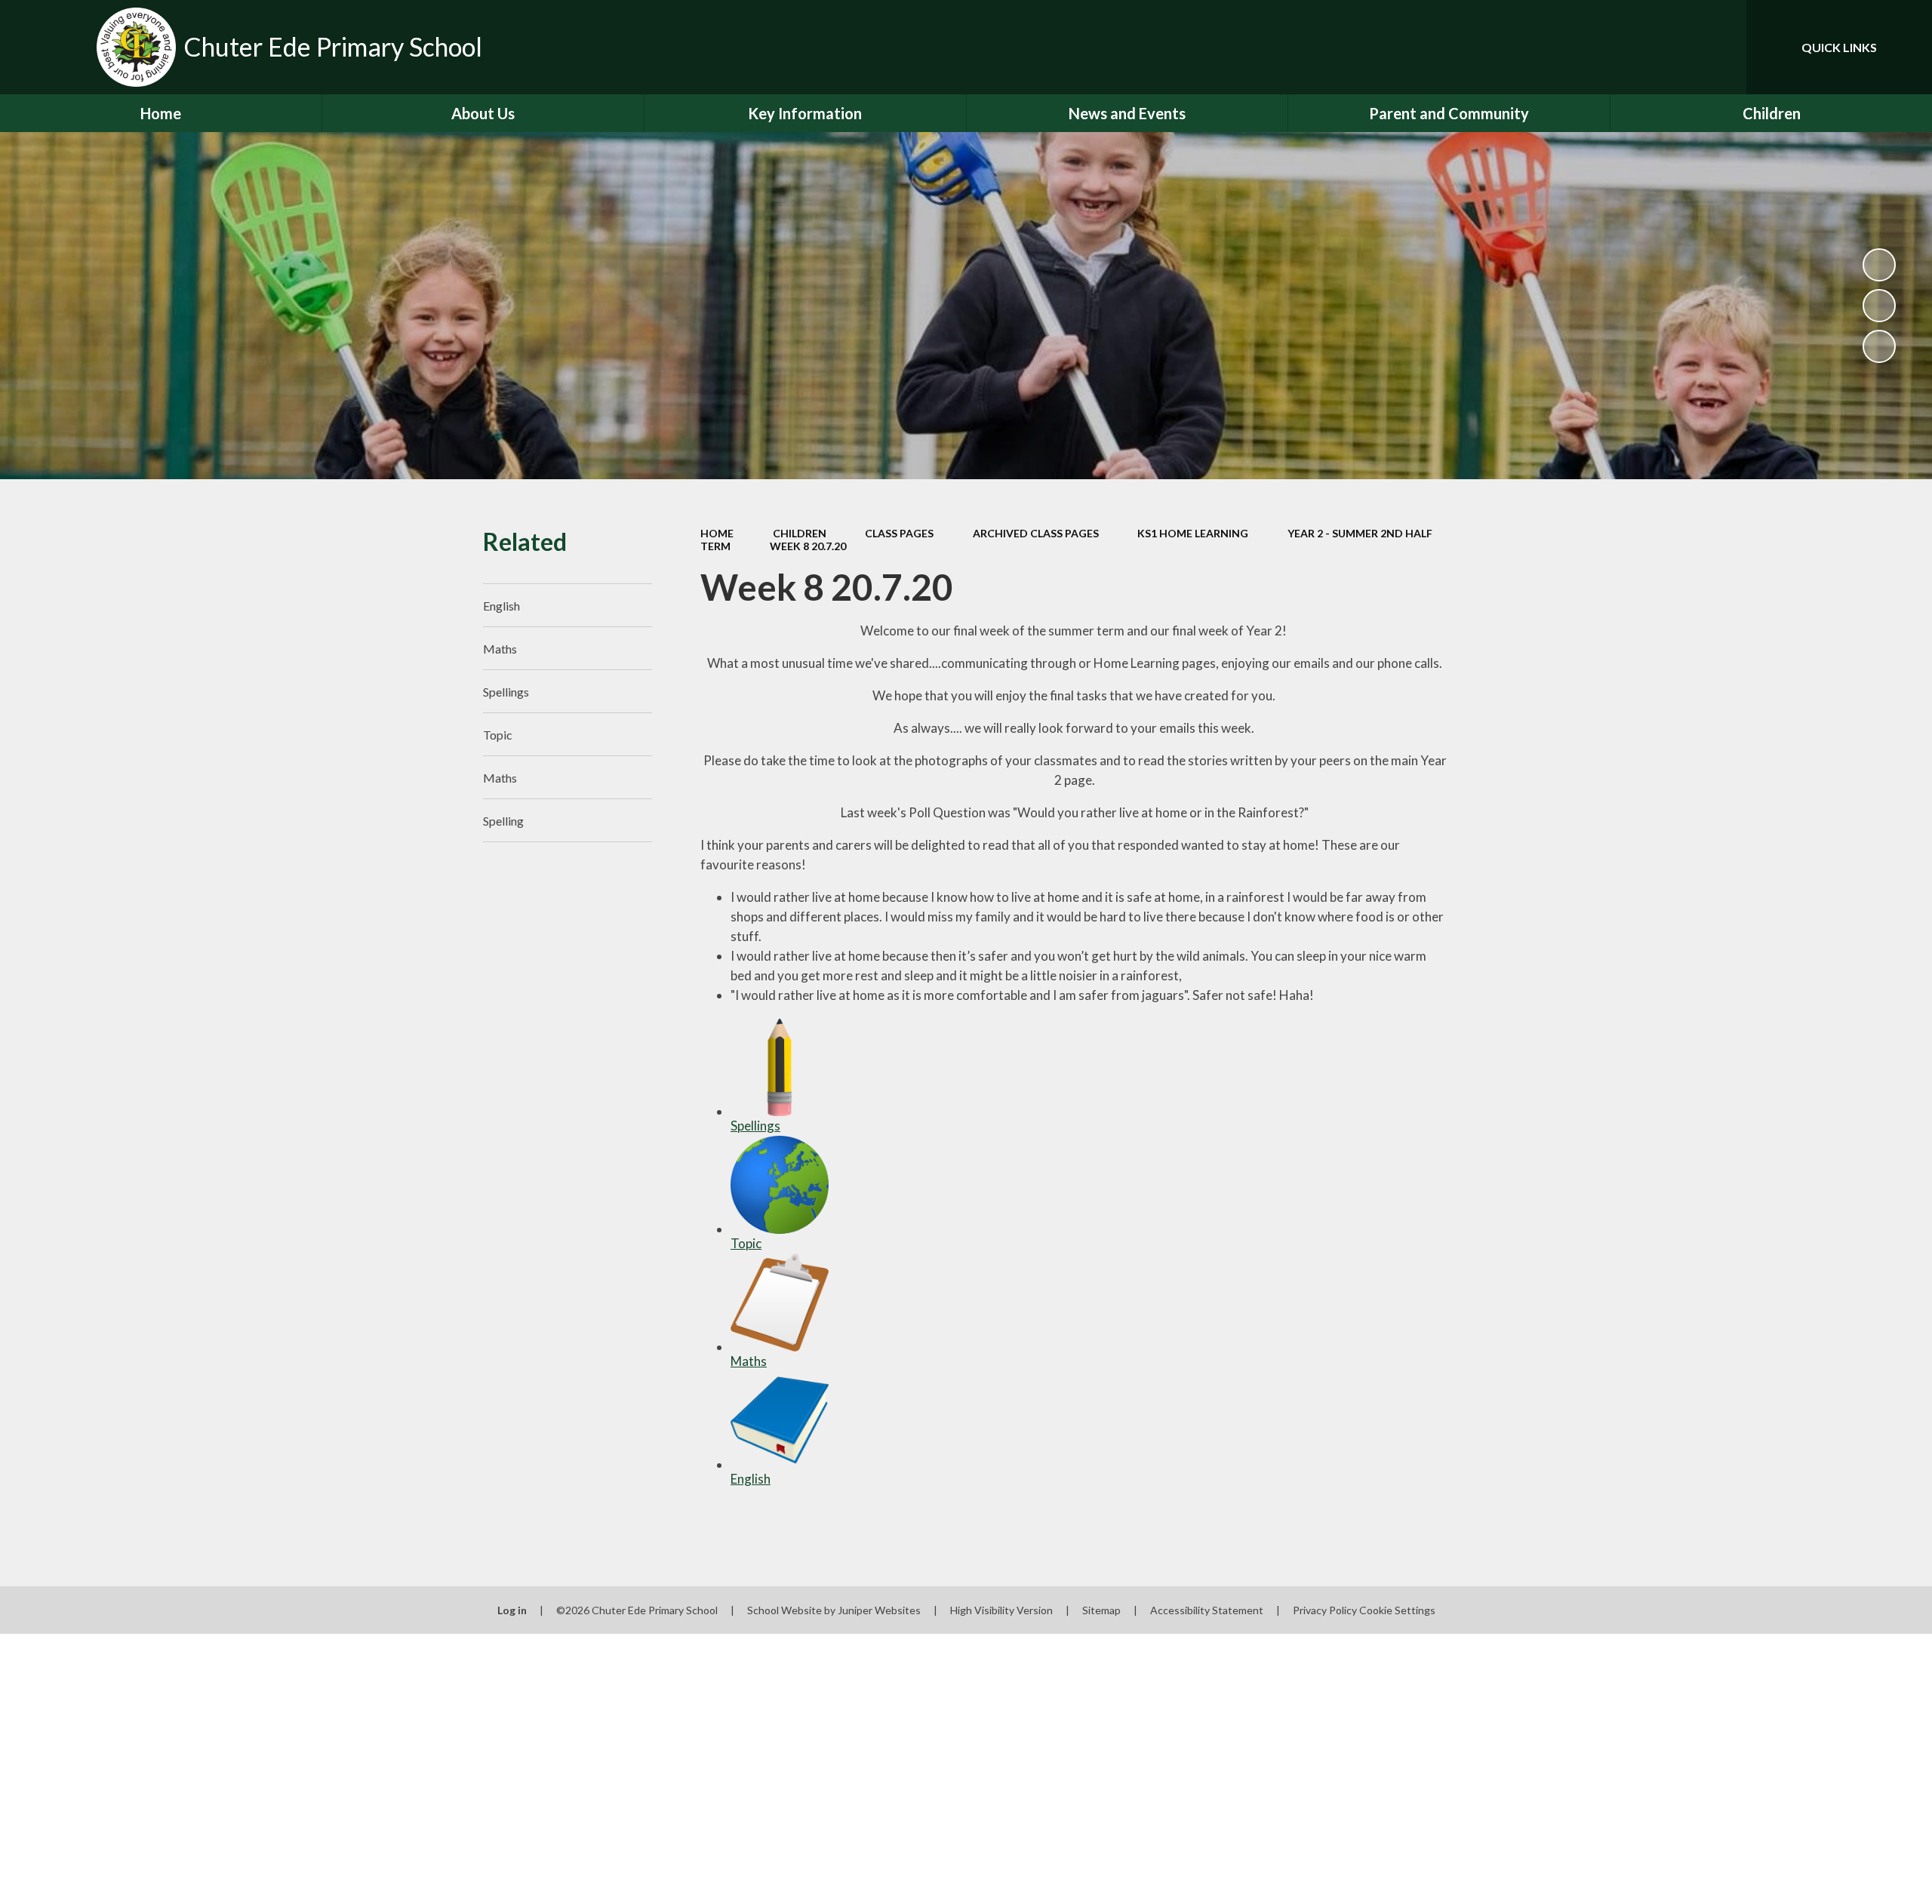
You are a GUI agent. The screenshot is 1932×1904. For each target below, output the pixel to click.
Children (800, 533)
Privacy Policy (1325, 1610)
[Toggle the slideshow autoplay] (1879, 265)
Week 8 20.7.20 (808, 546)
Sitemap (1101, 1610)
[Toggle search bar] (1720, 47)
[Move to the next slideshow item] (1879, 346)
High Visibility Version (1001, 1610)
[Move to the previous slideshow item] (1879, 306)
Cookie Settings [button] (1397, 1610)
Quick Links (1839, 47)
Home (717, 533)
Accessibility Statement (1207, 1610)
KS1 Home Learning (1193, 533)
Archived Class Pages (1036, 533)
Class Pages (899, 533)
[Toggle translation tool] (1667, 47)
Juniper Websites (879, 1610)
